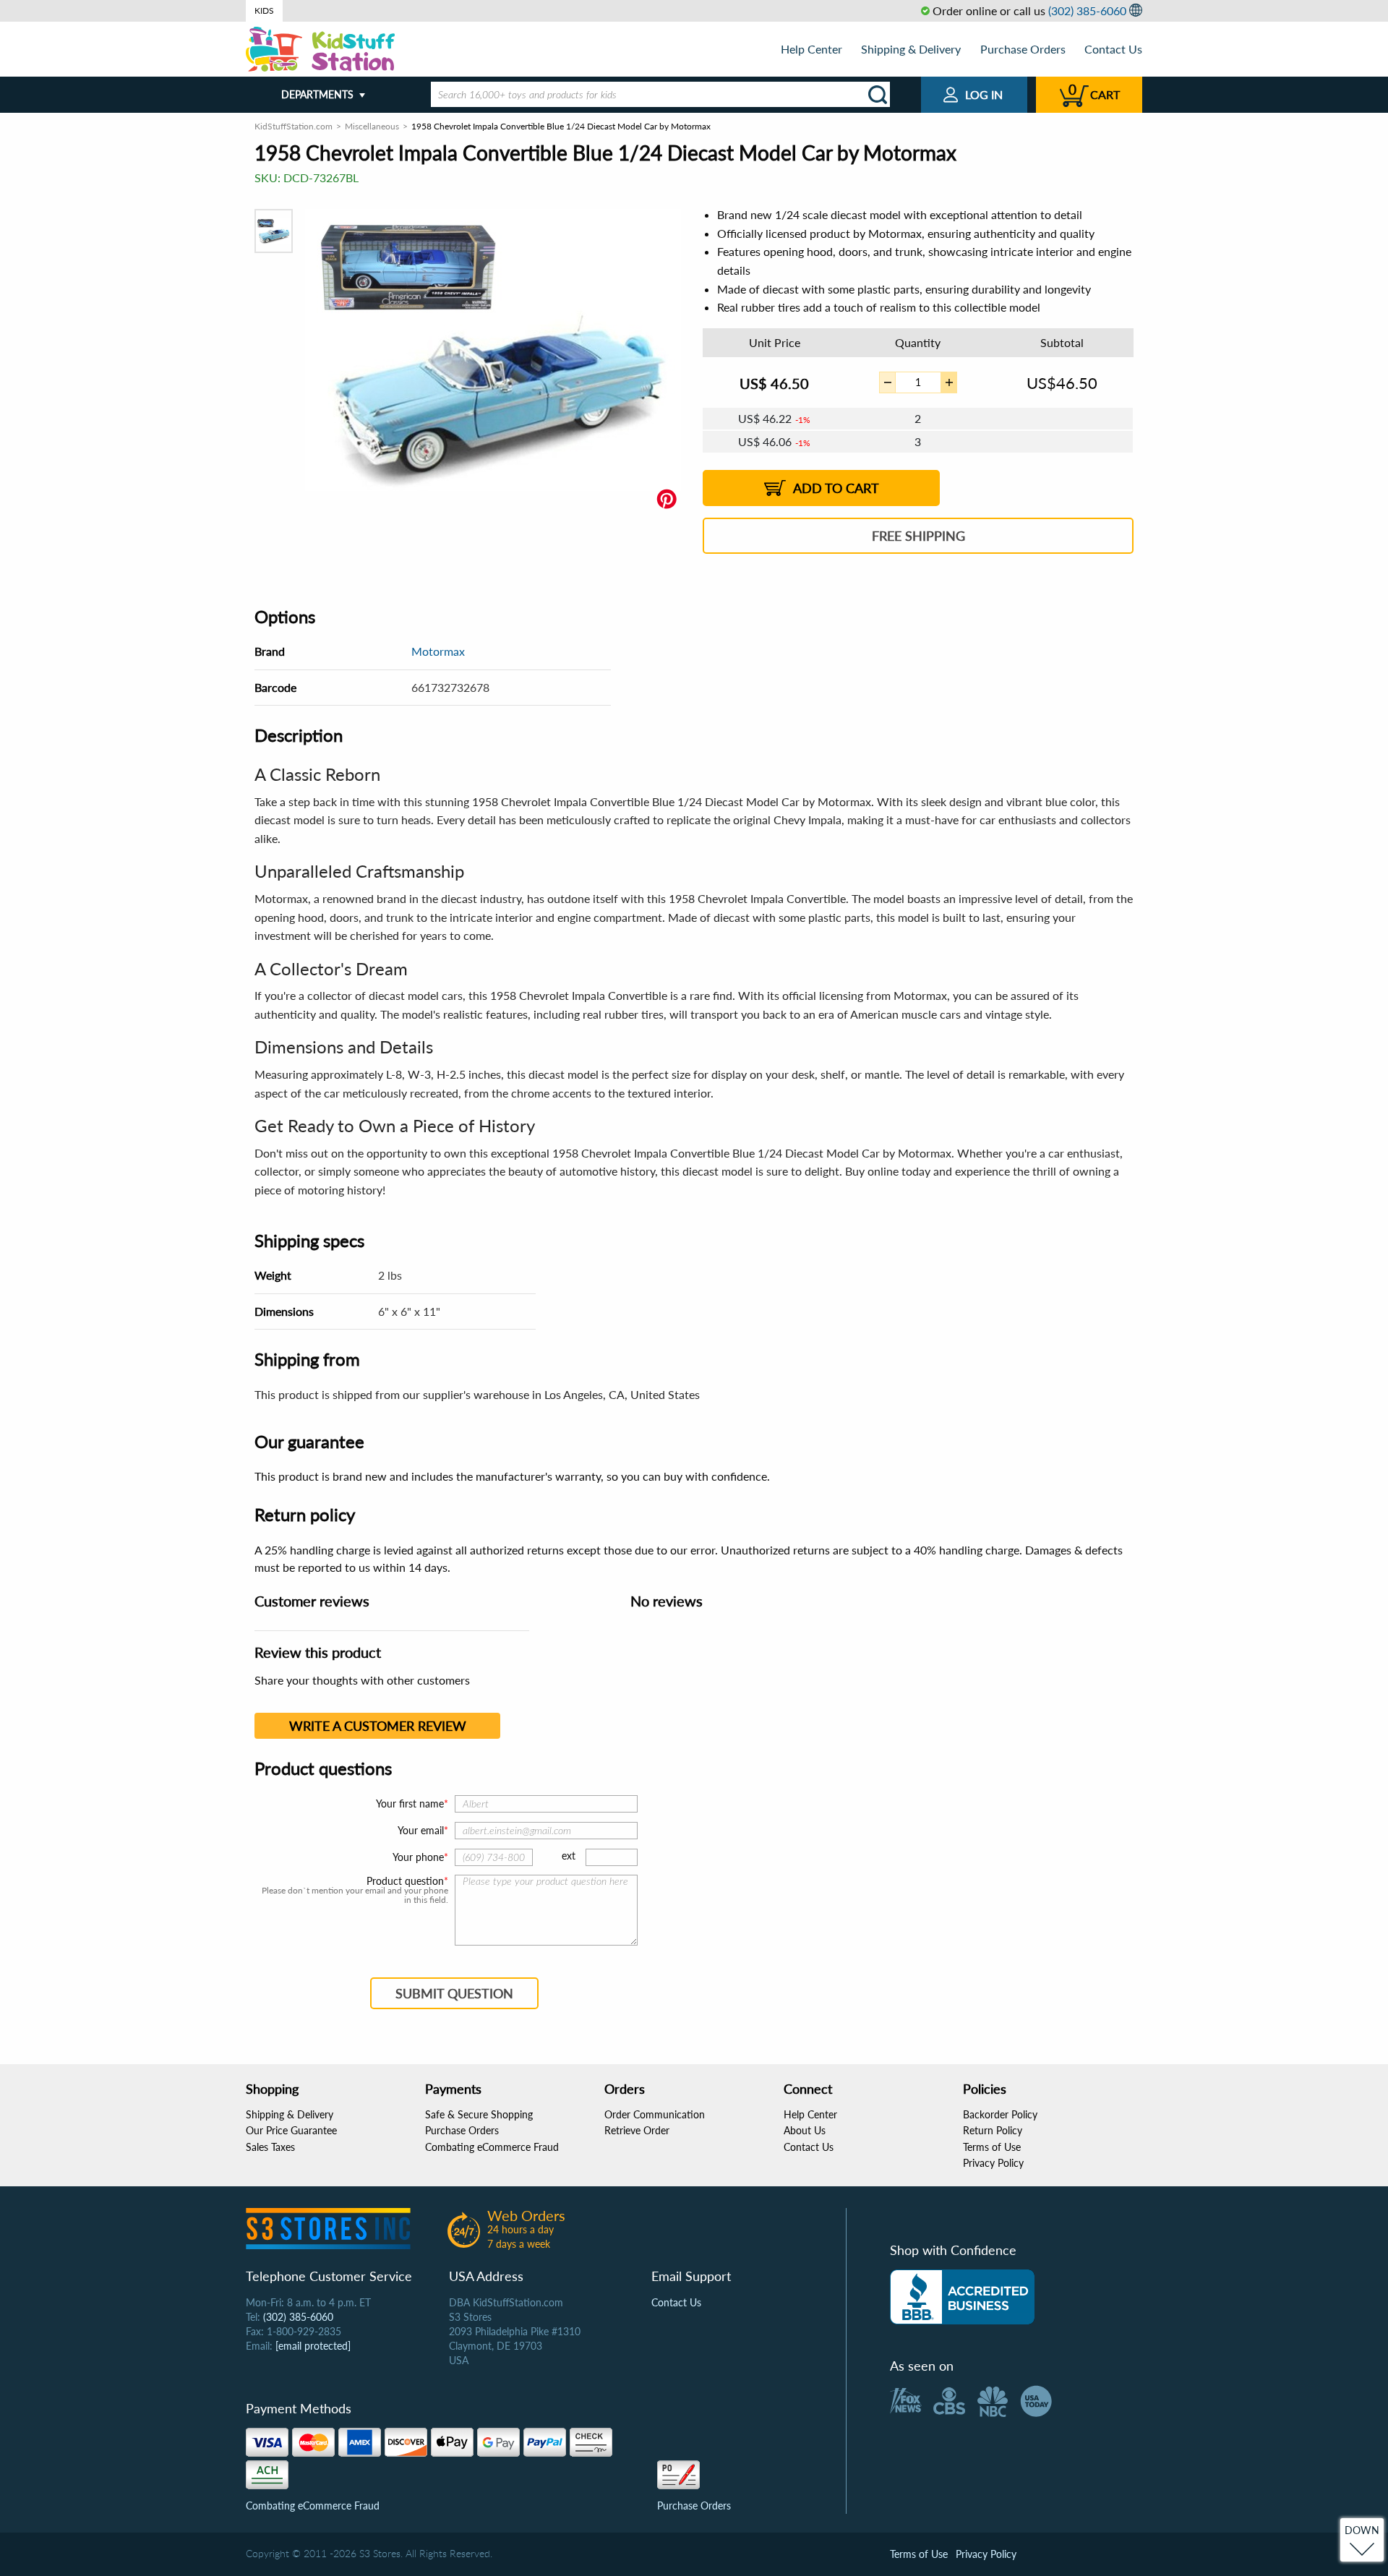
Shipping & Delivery (911, 49)
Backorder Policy (1000, 2114)
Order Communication (655, 2114)
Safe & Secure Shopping (479, 2114)
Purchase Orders (1023, 49)
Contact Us (1113, 49)
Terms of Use (992, 2147)
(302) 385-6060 (1087, 10)
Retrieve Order (637, 2130)
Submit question (454, 1993)
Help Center (811, 49)
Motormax (438, 651)
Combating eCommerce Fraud (492, 2147)
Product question (405, 1881)
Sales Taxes (270, 2147)
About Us (805, 2130)
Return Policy (993, 2130)
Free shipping (918, 536)
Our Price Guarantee (291, 2130)
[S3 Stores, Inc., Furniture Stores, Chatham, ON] (962, 2297)
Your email (421, 1830)
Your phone (418, 1857)
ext (569, 1856)
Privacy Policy (993, 2163)
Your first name (410, 1803)
